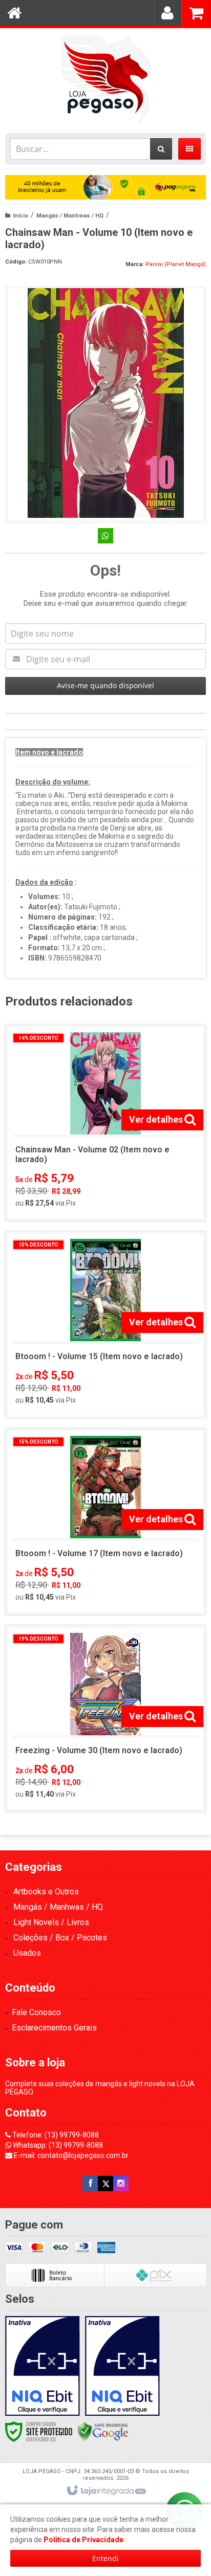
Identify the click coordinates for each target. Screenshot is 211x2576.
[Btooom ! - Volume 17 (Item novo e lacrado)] (105, 1522)
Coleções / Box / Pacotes (60, 1938)
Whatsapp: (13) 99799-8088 (57, 2145)
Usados (27, 1953)
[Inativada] (43, 2366)
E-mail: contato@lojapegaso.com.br (70, 2155)
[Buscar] (161, 149)
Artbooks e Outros (46, 1892)
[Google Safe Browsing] (103, 2431)
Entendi (105, 2558)
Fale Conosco (36, 2012)
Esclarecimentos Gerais (54, 2028)
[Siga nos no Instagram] (121, 2184)
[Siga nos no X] (105, 2184)
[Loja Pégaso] (105, 78)
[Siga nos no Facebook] (90, 2184)
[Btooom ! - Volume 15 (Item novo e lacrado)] (105, 1325)
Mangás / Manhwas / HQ (70, 216)
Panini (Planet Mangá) (176, 264)
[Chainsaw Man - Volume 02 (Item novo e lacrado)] (105, 1123)
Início (20, 216)
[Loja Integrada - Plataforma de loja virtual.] (106, 2491)
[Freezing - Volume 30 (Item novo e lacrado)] (105, 1719)
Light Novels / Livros (51, 1922)
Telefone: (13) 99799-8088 (55, 2135)
